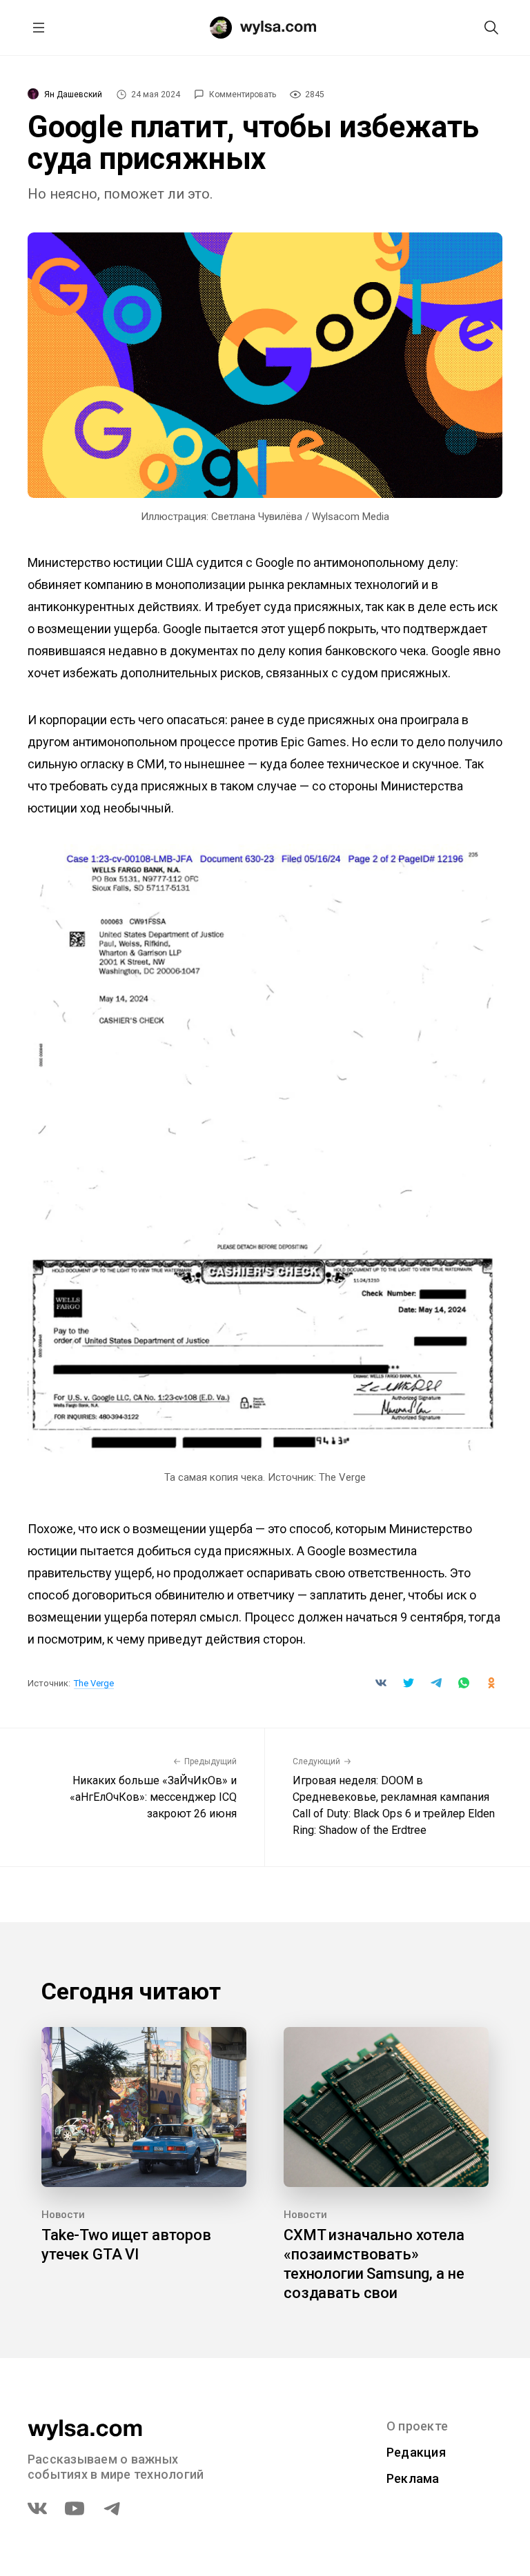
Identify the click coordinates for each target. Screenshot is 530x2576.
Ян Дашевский (73, 94)
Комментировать (243, 94)
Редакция (416, 2452)
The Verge (94, 1683)
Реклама (413, 2478)
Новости (63, 2215)
